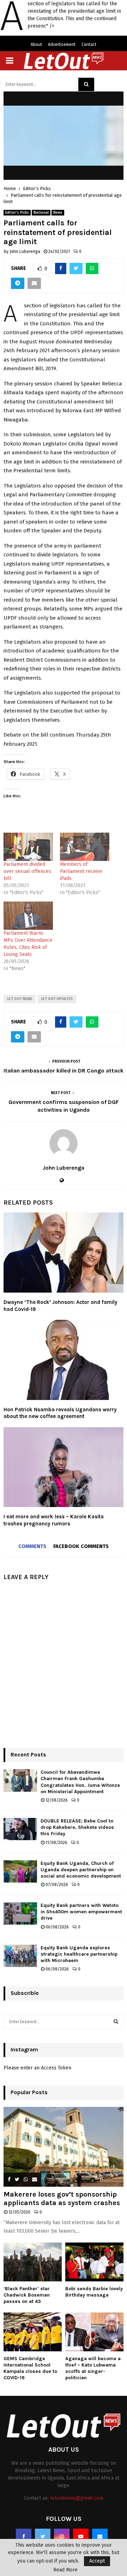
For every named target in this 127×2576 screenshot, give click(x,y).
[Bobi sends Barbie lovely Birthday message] (94, 2262)
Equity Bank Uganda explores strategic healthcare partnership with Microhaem (79, 1954)
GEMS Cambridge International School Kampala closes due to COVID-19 (30, 2368)
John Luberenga (25, 252)
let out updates (57, 999)
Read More (65, 2570)
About (36, 45)
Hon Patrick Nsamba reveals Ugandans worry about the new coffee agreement (60, 1413)
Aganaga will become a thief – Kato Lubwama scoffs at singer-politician (93, 2368)
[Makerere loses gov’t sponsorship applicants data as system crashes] (64, 2147)
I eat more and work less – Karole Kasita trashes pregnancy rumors (54, 1520)
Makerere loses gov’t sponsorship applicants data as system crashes (62, 2199)
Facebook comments (81, 1546)
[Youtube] (81, 2536)
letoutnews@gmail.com (77, 2498)
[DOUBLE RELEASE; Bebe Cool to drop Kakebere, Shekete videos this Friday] (20, 1829)
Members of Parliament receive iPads (81, 871)
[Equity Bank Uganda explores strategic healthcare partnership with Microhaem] (20, 1956)
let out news (20, 999)
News (58, 213)
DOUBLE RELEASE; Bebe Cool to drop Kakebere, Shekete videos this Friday (77, 1827)
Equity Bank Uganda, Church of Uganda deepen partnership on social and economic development (81, 1870)
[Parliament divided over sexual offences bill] (28, 847)
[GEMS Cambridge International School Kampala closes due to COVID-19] (33, 2332)
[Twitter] (43, 2536)
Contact (89, 45)
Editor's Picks (17, 213)
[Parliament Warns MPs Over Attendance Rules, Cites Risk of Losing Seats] (28, 916)
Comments (32, 1546)
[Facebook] (24, 2536)
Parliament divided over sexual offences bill (27, 871)
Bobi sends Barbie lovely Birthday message (94, 2292)
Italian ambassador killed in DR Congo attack (64, 1071)
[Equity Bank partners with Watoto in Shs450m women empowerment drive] (20, 1913)
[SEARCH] (116, 2022)
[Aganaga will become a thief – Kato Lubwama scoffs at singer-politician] (94, 2332)
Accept (97, 2561)
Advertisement (62, 45)
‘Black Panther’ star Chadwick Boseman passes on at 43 (27, 2295)
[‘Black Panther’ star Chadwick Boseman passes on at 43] (33, 2262)
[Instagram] (62, 2536)
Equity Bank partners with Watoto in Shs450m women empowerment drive (81, 1912)
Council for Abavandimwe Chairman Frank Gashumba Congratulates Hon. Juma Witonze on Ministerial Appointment (80, 1782)
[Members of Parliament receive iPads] (85, 847)
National (41, 213)
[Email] (100, 2536)
